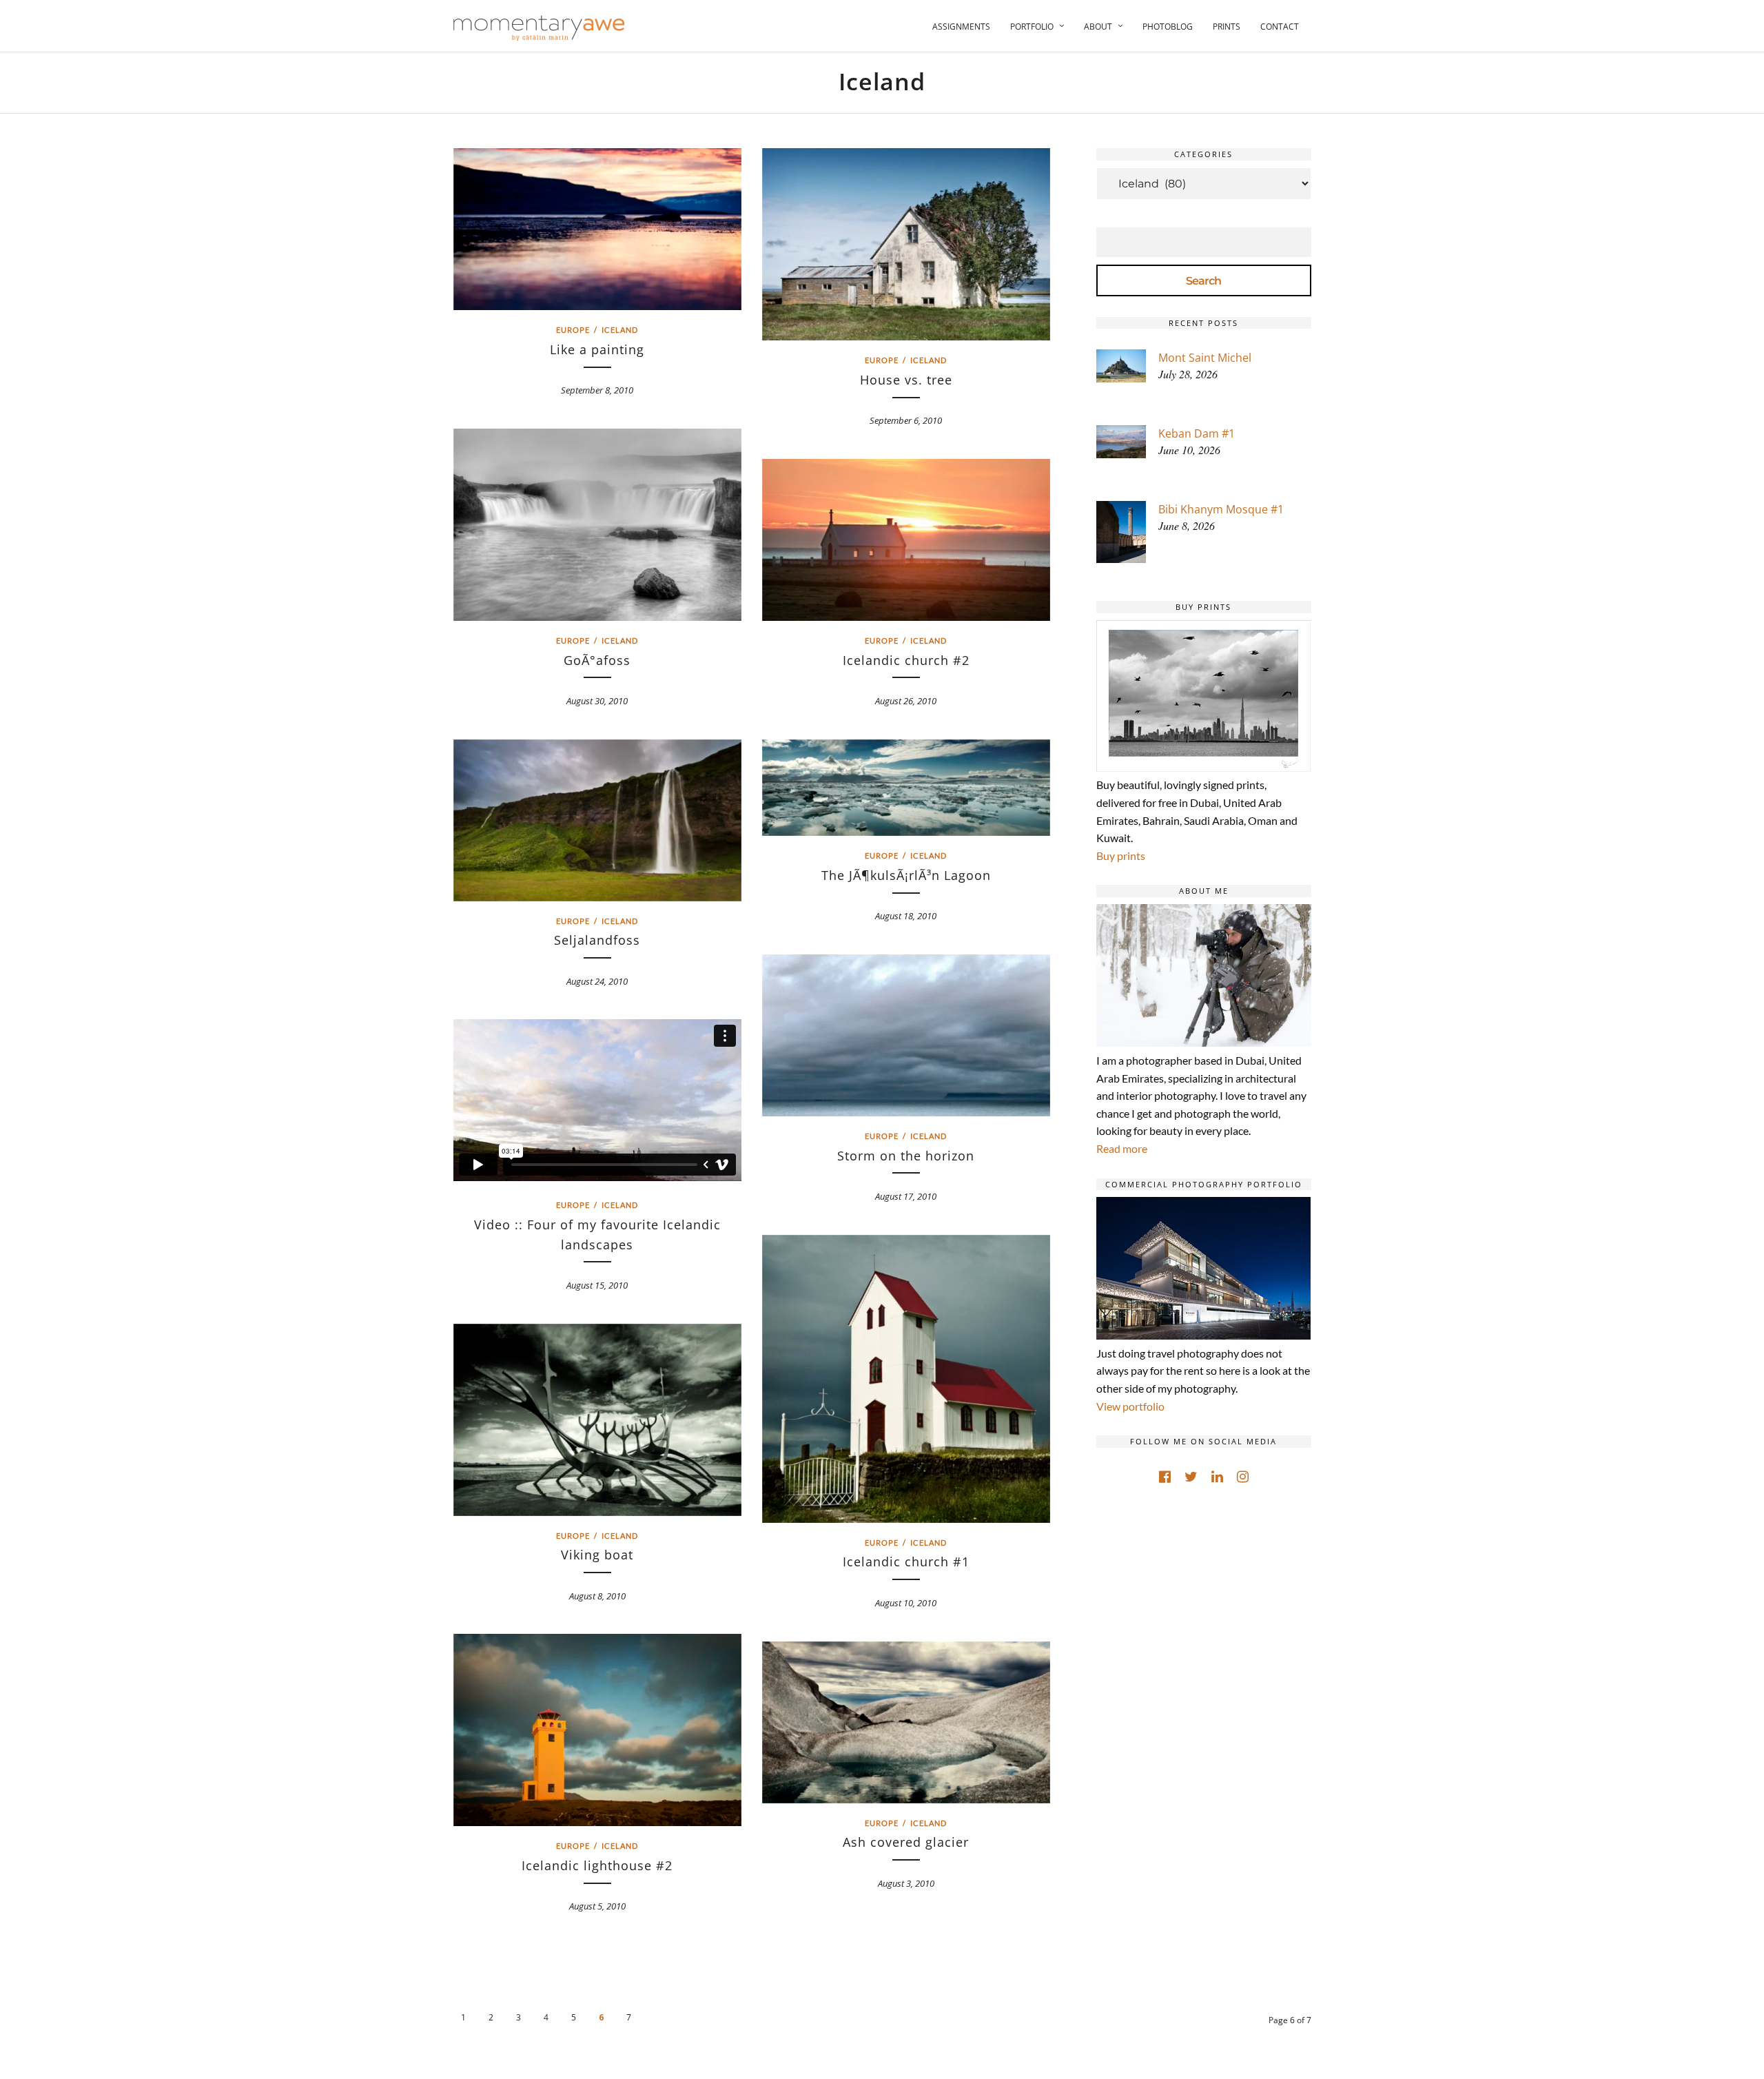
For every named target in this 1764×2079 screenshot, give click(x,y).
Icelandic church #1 (906, 1561)
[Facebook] (1165, 1477)
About (1098, 27)
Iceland (620, 330)
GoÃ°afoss (597, 660)
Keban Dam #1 (1197, 433)
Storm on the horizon (906, 1156)
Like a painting (597, 349)
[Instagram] (1243, 1477)
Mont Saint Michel (1205, 358)
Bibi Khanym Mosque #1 (1221, 509)
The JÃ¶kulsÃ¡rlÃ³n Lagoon (906, 875)
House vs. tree (906, 380)
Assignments (961, 27)
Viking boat (597, 1555)
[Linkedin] (1217, 1477)
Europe (573, 330)
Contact (1280, 27)
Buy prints (1121, 856)
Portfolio (1032, 27)
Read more (1122, 1148)
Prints (1227, 27)
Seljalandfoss (597, 940)
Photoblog (1168, 27)
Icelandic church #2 (906, 660)
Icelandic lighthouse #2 (597, 1865)
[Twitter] (1191, 1477)
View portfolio (1130, 1406)
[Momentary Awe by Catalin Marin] (540, 28)
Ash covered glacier (906, 1842)
